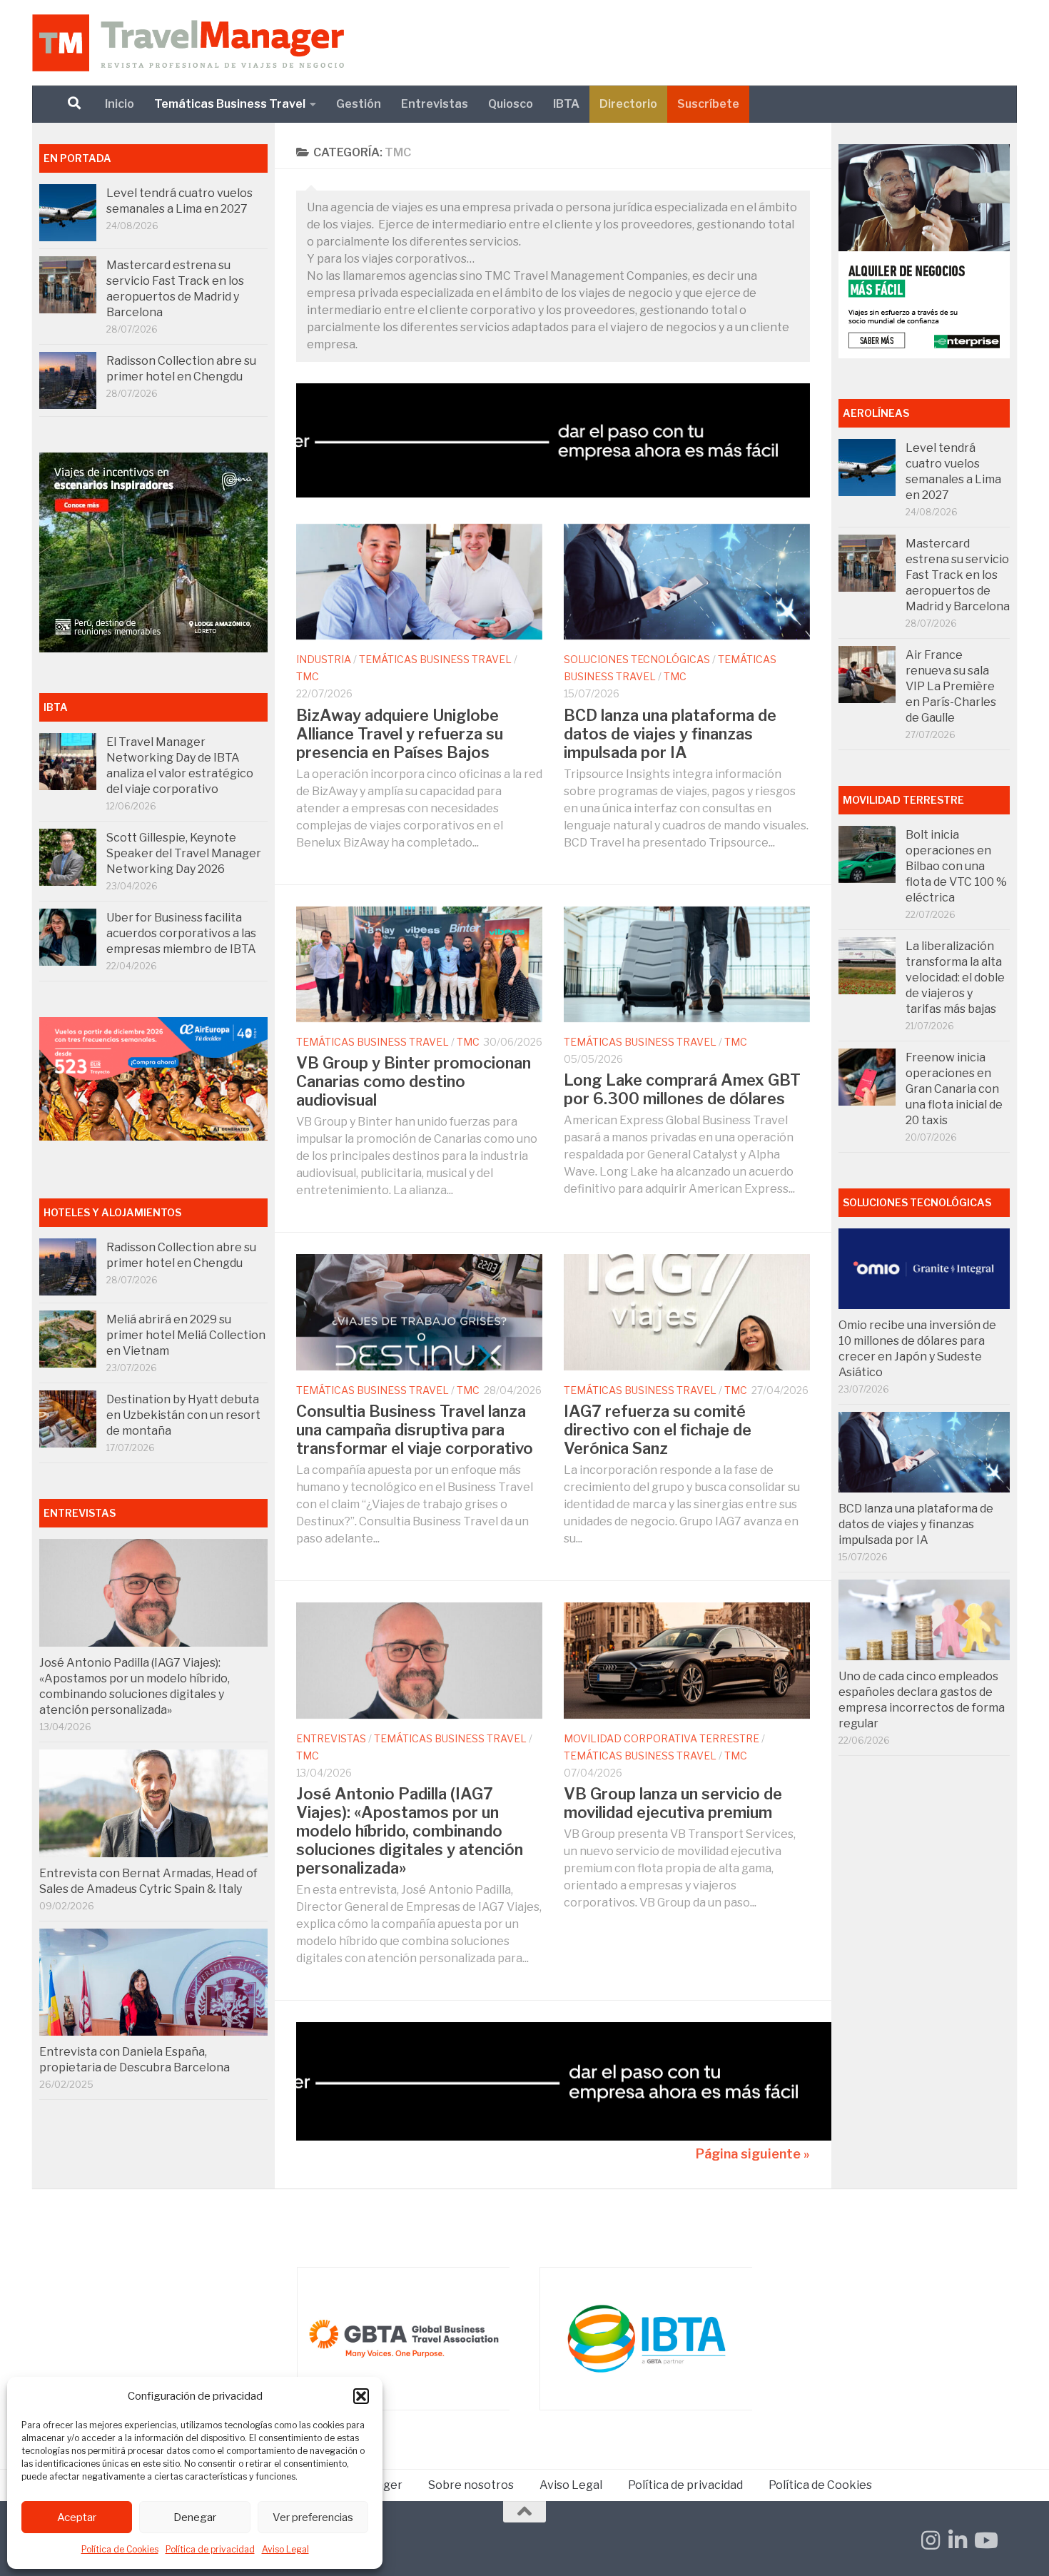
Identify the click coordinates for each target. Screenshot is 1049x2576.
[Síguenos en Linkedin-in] (958, 2540)
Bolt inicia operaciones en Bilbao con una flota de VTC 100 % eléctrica (956, 866)
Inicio (120, 104)
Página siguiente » (753, 2154)
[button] (361, 2396)
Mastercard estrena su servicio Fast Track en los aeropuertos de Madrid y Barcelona (958, 575)
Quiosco (511, 104)
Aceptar (77, 2517)
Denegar (195, 2517)
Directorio (628, 104)
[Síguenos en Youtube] (985, 2540)
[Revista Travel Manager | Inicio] (188, 43)
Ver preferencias (313, 2517)
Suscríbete (708, 104)
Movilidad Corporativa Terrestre (662, 1738)
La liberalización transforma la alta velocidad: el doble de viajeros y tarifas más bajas (955, 978)
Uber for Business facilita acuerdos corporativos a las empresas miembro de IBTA (181, 933)
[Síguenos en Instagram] (931, 2540)
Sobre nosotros (471, 2485)
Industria (324, 659)
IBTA (566, 104)
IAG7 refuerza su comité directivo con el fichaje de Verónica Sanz (658, 1430)
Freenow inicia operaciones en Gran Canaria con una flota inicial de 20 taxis (954, 1089)
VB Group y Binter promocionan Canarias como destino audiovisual (414, 1081)
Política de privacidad (210, 2549)
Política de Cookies (120, 2549)
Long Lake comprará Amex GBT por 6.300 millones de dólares (682, 1089)
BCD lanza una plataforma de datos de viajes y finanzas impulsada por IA (670, 734)
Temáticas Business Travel (230, 104)
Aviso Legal (285, 2549)
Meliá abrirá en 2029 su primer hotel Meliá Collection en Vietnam (186, 1335)
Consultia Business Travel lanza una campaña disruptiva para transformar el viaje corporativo (415, 1430)
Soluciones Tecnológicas (637, 659)
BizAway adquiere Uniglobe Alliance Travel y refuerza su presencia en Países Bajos (400, 734)
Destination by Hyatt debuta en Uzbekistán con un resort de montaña (183, 1415)
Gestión (359, 104)
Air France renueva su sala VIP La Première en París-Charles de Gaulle (951, 686)
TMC (308, 676)
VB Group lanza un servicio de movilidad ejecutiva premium (673, 1803)
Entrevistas (435, 104)
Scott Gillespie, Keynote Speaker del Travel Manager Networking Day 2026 (184, 853)
